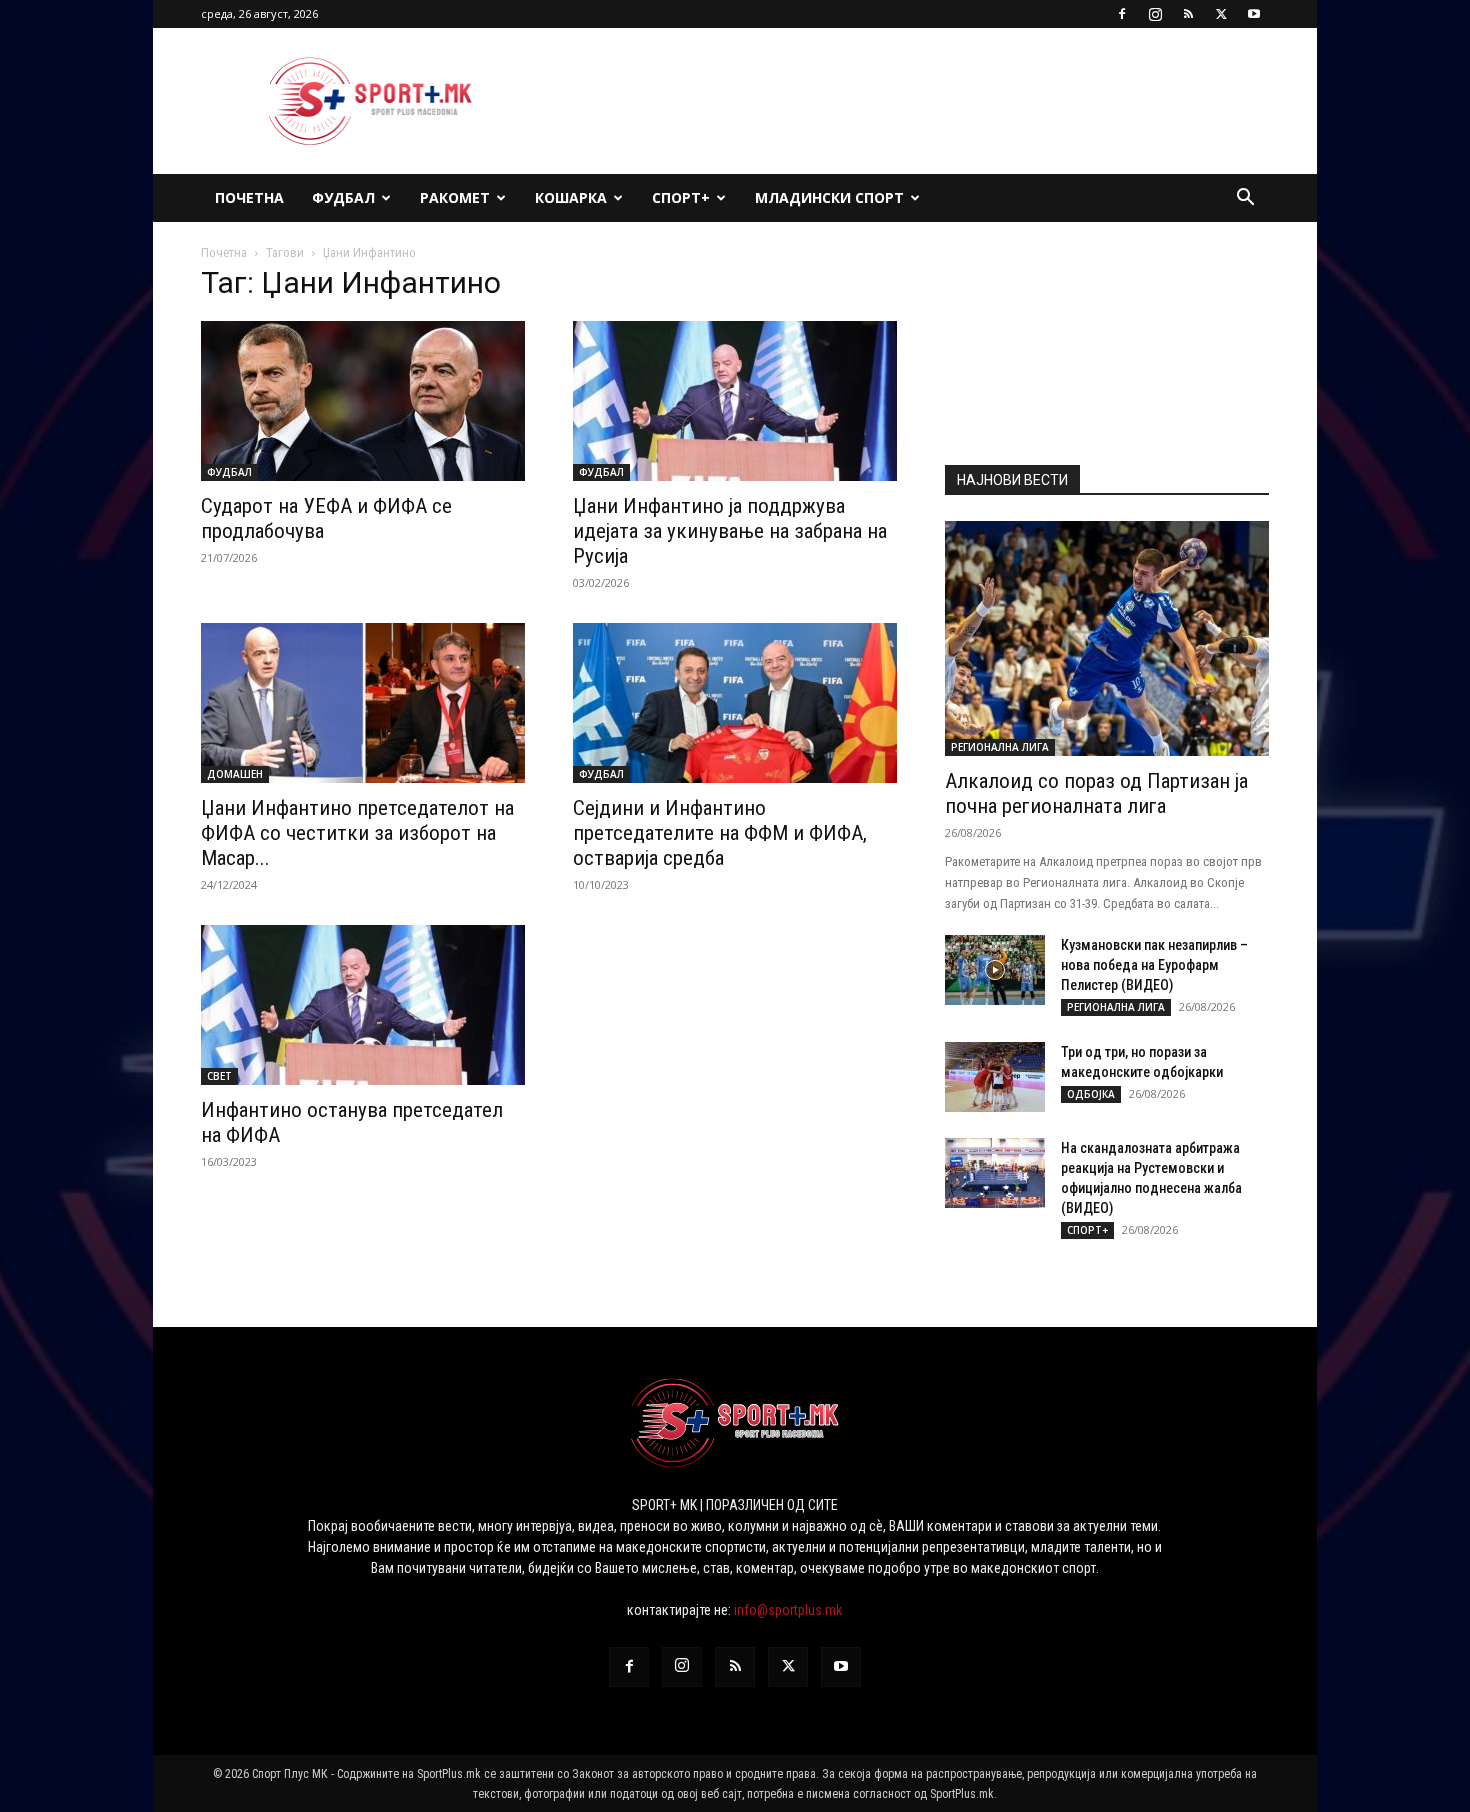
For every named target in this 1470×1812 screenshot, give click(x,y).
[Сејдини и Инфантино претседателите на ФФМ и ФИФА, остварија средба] (735, 703)
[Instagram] (1155, 14)
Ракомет (455, 197)
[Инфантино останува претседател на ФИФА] (363, 1005)
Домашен (235, 774)
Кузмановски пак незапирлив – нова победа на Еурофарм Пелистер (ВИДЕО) (1154, 965)
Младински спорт (829, 197)
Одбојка (1091, 1094)
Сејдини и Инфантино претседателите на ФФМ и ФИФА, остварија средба (720, 833)
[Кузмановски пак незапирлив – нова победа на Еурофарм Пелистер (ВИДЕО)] (995, 970)
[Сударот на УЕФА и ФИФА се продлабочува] (363, 401)
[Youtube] (1254, 14)
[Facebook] (1122, 14)
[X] (1221, 14)
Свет (219, 1076)
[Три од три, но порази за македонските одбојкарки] (995, 1077)
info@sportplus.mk (788, 1610)
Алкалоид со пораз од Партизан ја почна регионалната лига (1096, 793)
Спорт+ (681, 197)
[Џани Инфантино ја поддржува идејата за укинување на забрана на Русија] (735, 401)
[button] (1245, 199)
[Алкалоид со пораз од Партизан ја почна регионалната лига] (1107, 638)
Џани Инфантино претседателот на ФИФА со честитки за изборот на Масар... (357, 833)
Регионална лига (1000, 747)
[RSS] (1188, 14)
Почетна (249, 197)
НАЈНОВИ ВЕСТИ (1012, 480)
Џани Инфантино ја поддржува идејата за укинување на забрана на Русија (730, 531)
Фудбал (343, 197)
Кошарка (571, 197)
